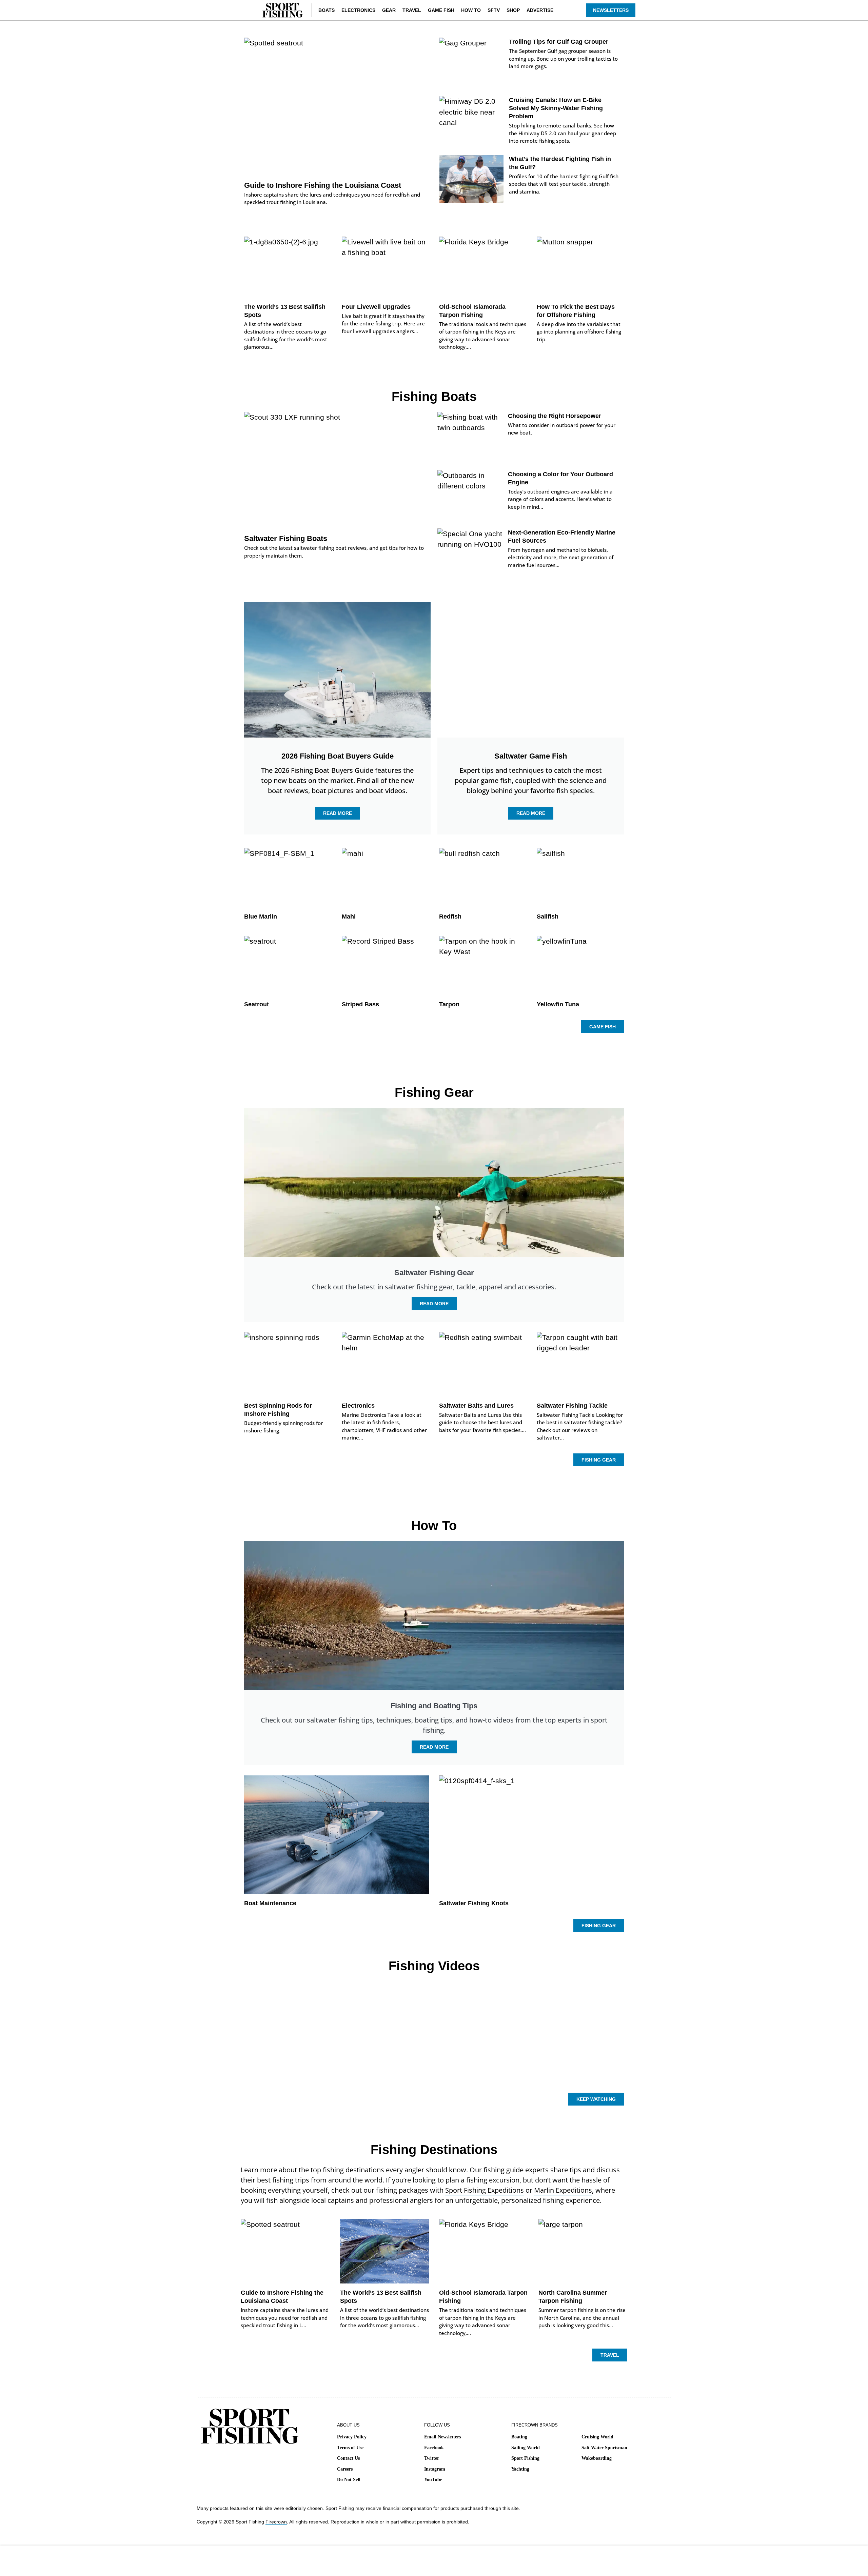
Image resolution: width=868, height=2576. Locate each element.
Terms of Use (350, 2448)
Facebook (434, 2448)
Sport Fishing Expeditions (485, 2190)
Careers (345, 2469)
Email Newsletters (442, 2437)
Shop (513, 10)
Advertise (540, 10)
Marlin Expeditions (563, 2190)
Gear (389, 10)
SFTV (494, 10)
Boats (327, 10)
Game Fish (441, 10)
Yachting (520, 2469)
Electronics (358, 10)
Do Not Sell (349, 2480)
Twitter (432, 2458)
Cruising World (597, 2437)
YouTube (433, 2480)
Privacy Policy (352, 2437)
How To (471, 10)
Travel (412, 10)
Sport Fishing (525, 2458)
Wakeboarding (597, 2458)
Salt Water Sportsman (604, 2448)
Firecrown (276, 2522)
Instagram (435, 2469)
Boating (519, 2437)
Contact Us (348, 2458)
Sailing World (526, 2448)
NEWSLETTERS (611, 10)
